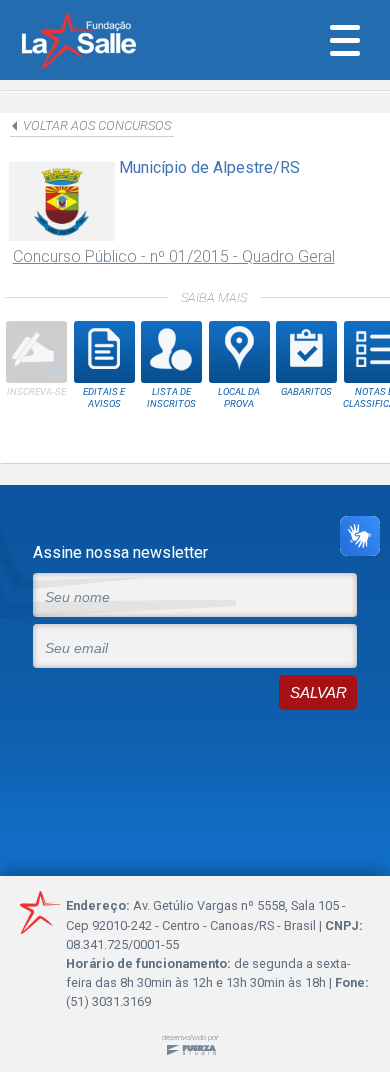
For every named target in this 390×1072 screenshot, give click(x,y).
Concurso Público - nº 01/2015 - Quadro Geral (174, 256)
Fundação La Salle (106, 43)
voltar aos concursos (97, 125)
